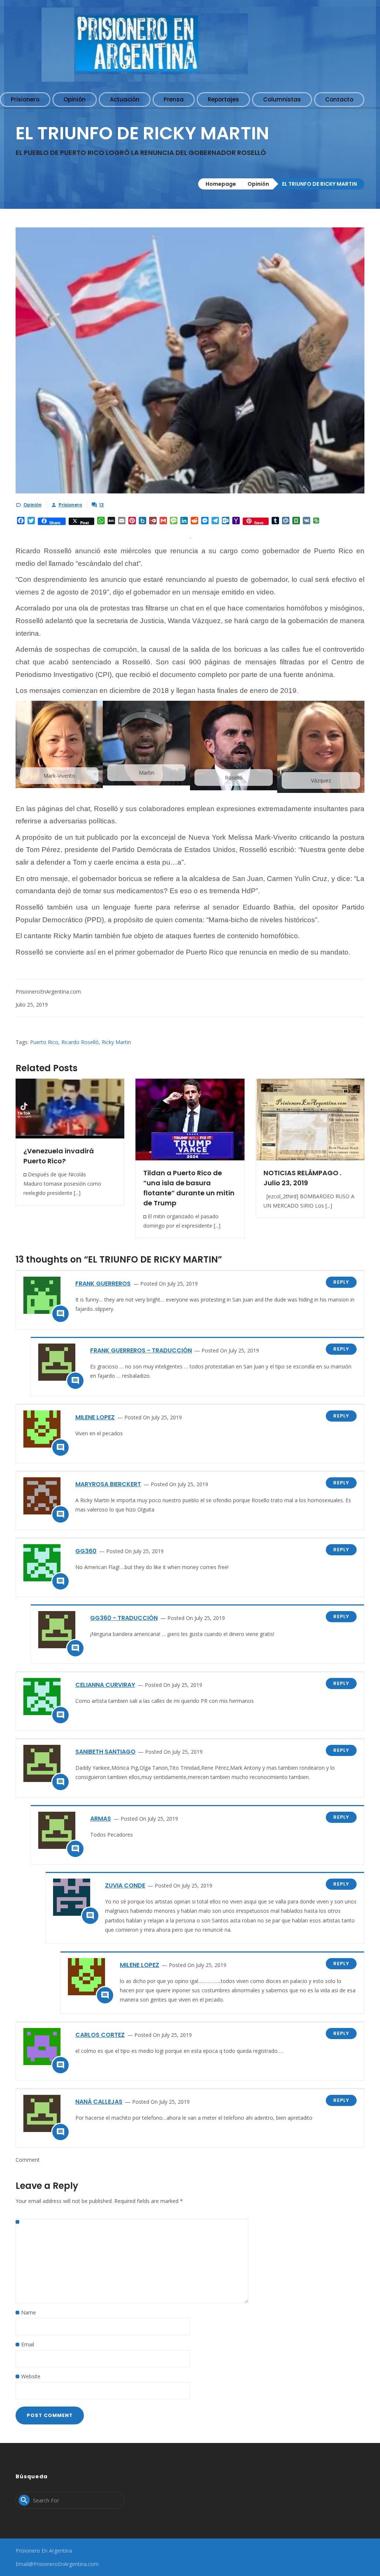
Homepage (221, 184)
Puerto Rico (44, 1042)
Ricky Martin (116, 1042)
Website (31, 2376)
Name (29, 2312)
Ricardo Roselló (80, 1042)
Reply (341, 1282)
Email (28, 2344)
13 (101, 505)
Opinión (258, 184)
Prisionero (70, 505)
